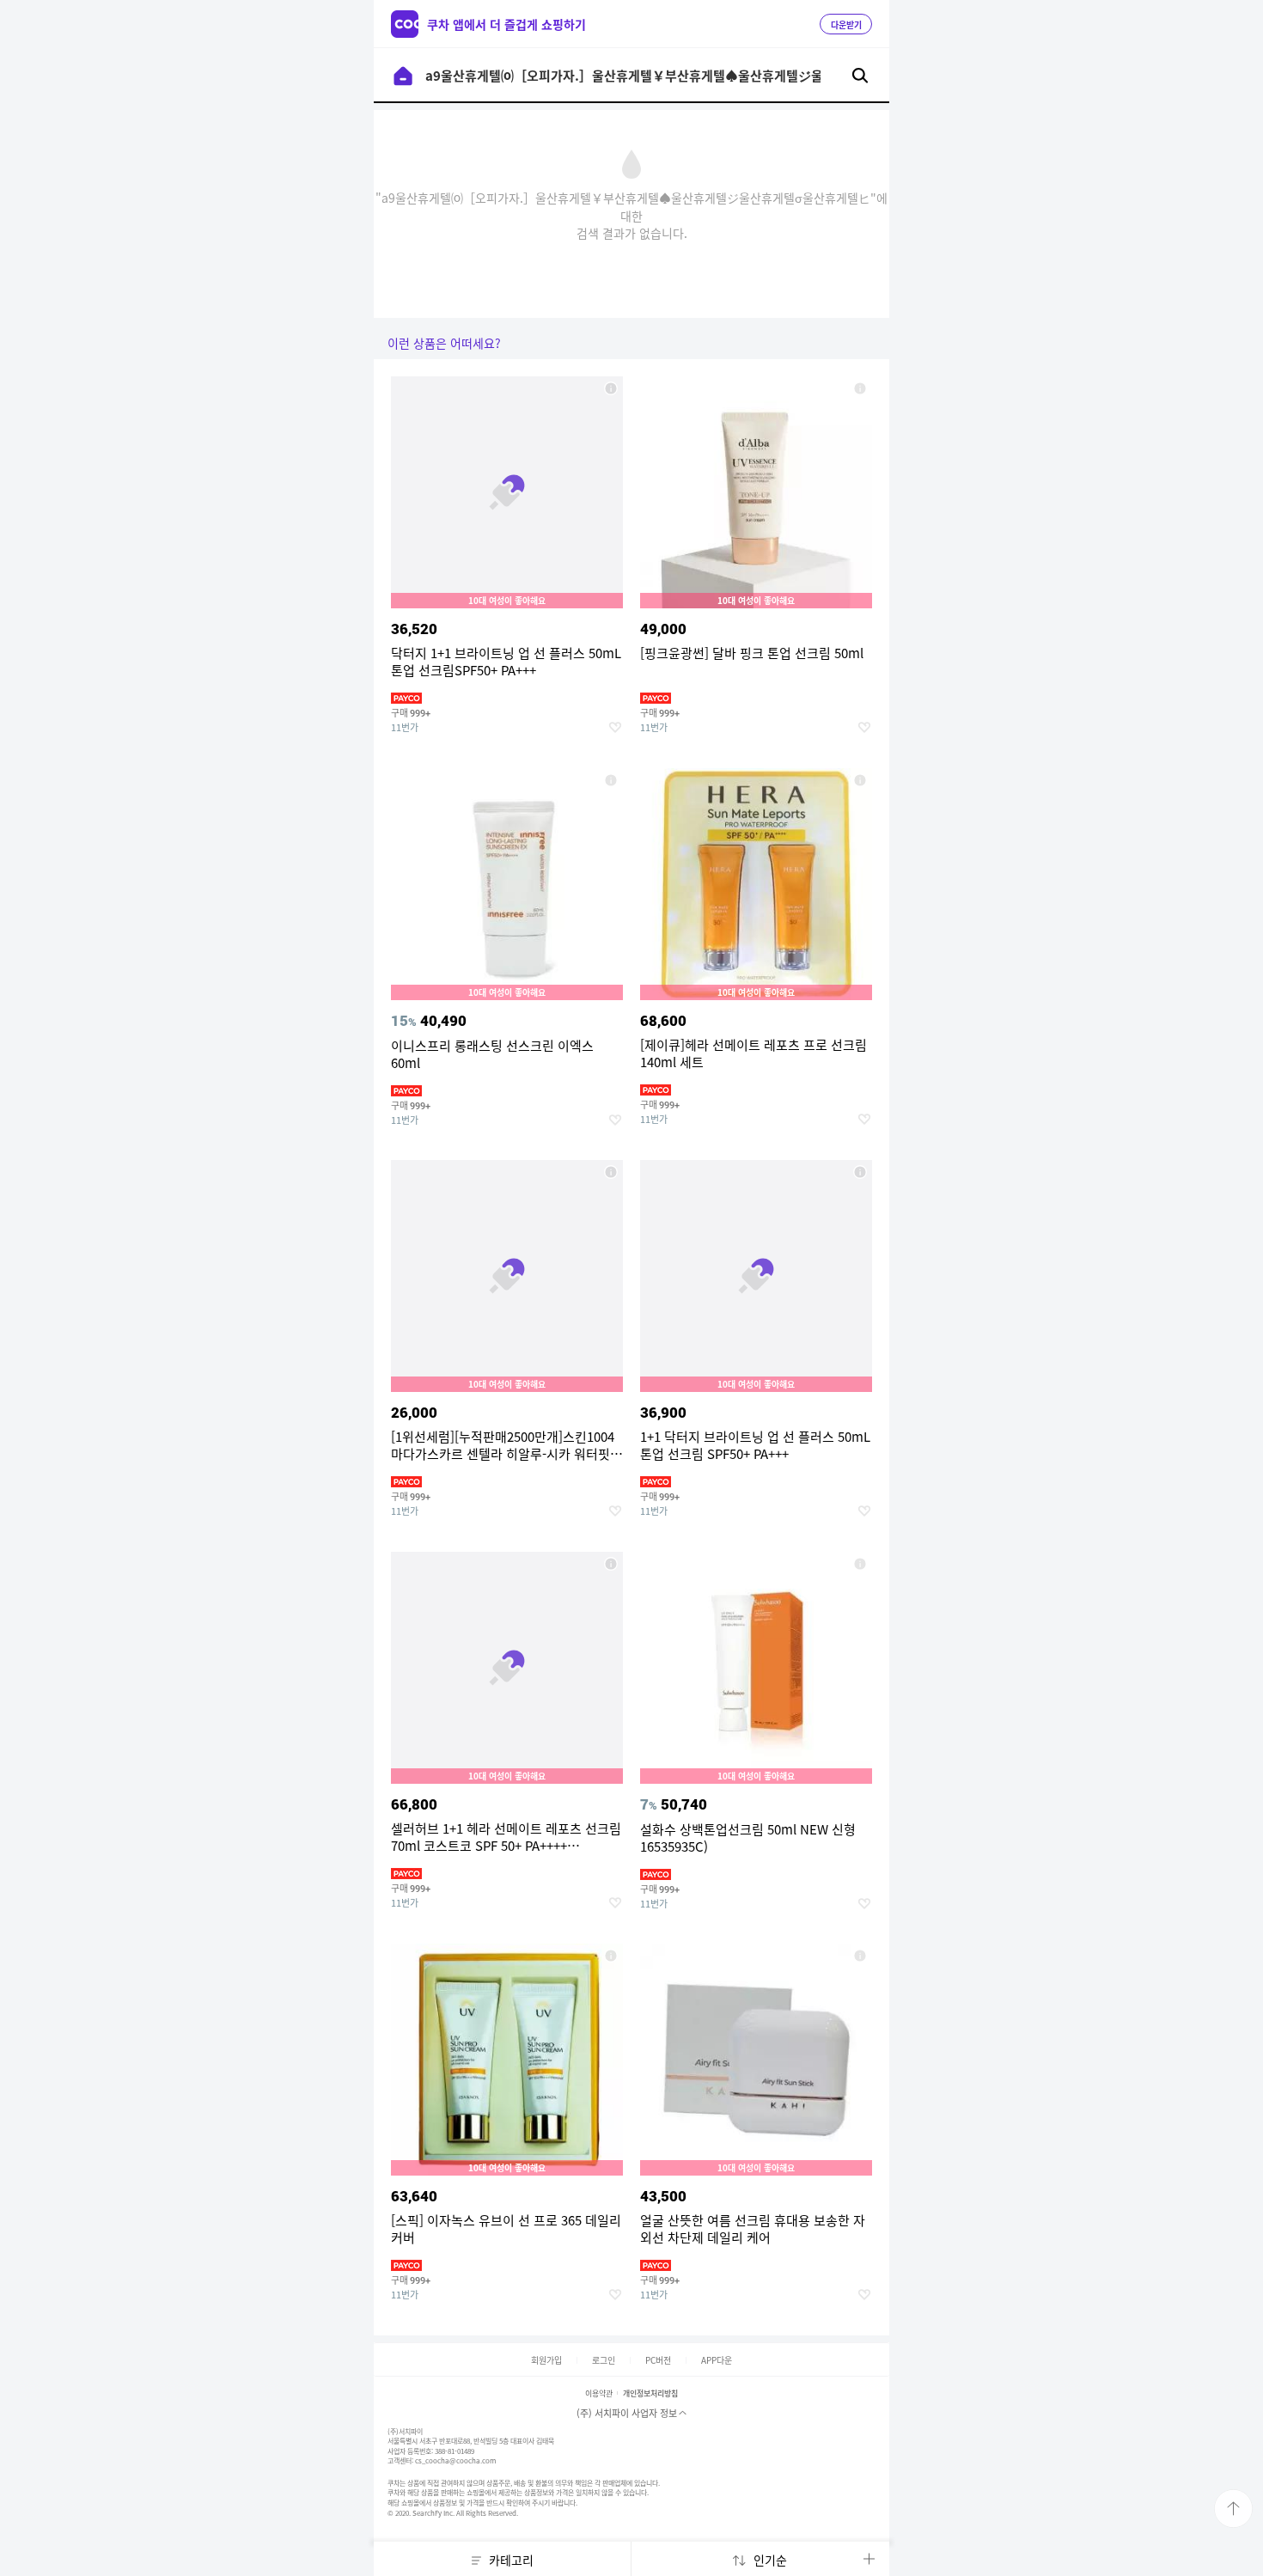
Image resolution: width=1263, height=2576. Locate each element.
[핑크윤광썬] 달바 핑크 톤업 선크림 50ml (860, 388)
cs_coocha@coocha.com (455, 2461)
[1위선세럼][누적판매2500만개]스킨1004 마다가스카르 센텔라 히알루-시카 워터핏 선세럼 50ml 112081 (611, 1172)
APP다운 (717, 2360)
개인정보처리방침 (650, 2393)
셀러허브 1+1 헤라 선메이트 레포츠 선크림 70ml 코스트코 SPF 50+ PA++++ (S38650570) (611, 1564)
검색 (860, 76)
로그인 (604, 2360)
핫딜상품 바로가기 (507, 572)
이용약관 (599, 2393)
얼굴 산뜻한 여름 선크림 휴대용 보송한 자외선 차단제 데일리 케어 (860, 1956)
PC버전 (658, 2360)
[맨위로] (1233, 2509)
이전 (403, 76)
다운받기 (846, 25)
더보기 (869, 2559)
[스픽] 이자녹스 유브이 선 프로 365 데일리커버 (611, 1956)
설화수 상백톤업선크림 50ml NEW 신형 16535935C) (860, 1564)
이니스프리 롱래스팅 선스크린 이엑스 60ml (611, 780)
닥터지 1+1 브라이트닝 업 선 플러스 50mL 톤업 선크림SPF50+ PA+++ (611, 388)
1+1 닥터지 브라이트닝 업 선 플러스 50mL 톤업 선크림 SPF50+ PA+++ (860, 1172)
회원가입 (546, 2360)
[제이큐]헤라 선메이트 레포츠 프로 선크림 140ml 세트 (860, 780)
